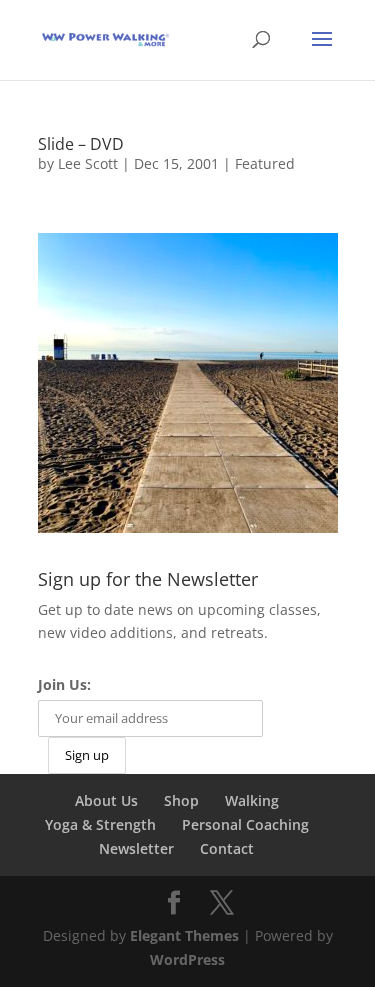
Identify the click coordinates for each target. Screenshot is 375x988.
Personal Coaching (245, 824)
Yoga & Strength (100, 824)
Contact (227, 848)
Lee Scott (88, 163)
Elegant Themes (184, 935)
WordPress (187, 959)
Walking (252, 800)
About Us (106, 800)
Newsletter (136, 848)
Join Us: (64, 684)
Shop (181, 800)
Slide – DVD (81, 144)
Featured (265, 163)
